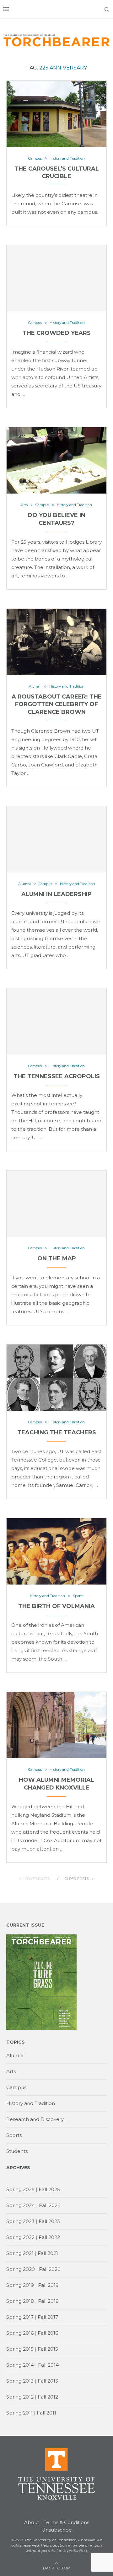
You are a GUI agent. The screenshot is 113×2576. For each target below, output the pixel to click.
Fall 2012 (48, 2397)
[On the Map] (56, 1204)
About (32, 2522)
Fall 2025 (49, 2189)
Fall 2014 (48, 2365)
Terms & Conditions (66, 2522)
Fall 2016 (48, 2333)
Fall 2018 (48, 2301)
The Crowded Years (57, 333)
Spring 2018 (20, 2301)
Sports (14, 2135)
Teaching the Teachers (57, 1432)
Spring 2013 (20, 2381)
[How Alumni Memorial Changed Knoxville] (56, 1725)
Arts (11, 2071)
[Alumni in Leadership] (56, 839)
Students (17, 2151)
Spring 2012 (20, 2397)
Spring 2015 (20, 2349)
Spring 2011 (19, 2413)
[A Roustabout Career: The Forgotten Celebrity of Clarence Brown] (56, 642)
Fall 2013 (48, 2381)
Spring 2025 (20, 2189)
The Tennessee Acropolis (57, 1076)
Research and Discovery (35, 2119)
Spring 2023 (20, 2221)
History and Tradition (31, 2103)
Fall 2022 (49, 2237)
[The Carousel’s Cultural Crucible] (56, 114)
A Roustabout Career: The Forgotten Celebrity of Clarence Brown (57, 704)
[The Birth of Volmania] (56, 1551)
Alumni (15, 2055)
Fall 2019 (48, 2285)
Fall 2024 (50, 2205)
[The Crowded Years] (56, 278)
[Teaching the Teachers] (56, 1378)
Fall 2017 (48, 2317)
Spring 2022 (20, 2237)
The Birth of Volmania (56, 1606)
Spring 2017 (20, 2317)
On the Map (57, 1258)
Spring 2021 (20, 2253)
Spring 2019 (20, 2285)
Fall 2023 (49, 2221)
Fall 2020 (50, 2269)
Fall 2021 (48, 2253)
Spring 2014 (20, 2365)
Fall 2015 (48, 2349)
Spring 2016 (20, 2333)
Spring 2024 (21, 2205)
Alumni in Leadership (56, 894)
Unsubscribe (57, 2530)
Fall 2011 (46, 2413)
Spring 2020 (21, 2269)
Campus (16, 2087)
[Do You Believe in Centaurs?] (56, 460)
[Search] (107, 9)
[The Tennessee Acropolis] (56, 1022)
